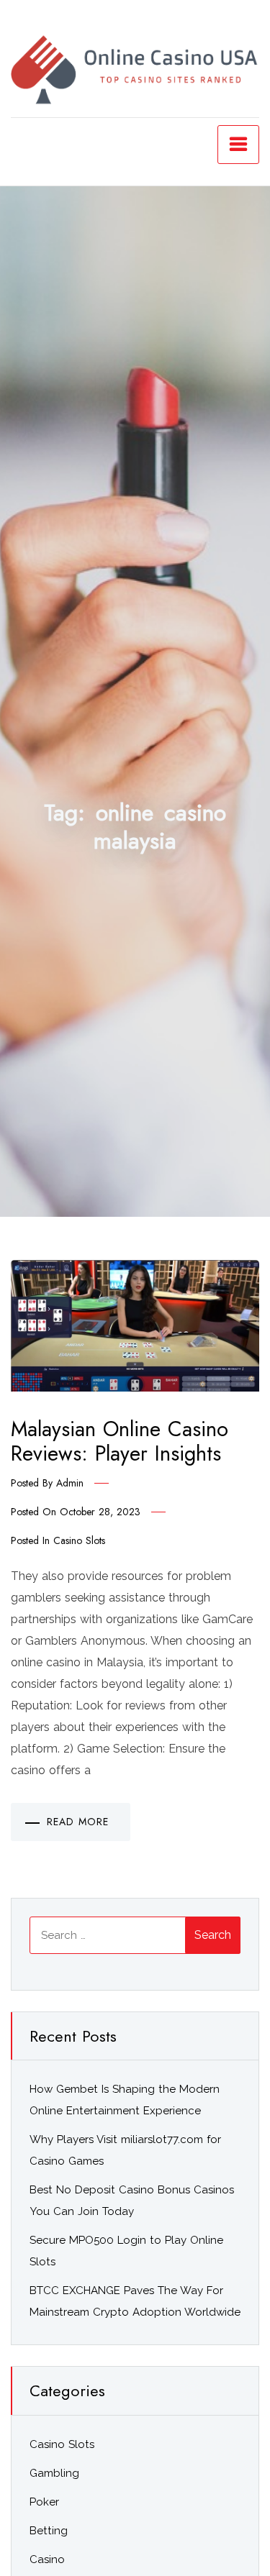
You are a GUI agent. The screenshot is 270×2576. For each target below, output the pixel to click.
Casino (47, 2559)
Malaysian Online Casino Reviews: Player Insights (120, 1442)
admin (70, 1483)
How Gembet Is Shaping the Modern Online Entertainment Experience (125, 2100)
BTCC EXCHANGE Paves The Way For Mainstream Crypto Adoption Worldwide (135, 2301)
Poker (44, 2502)
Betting (49, 2531)
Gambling (54, 2473)
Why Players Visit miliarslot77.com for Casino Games (125, 2150)
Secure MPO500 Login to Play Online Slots (126, 2251)
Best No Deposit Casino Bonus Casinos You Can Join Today (132, 2201)
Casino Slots (79, 1540)
